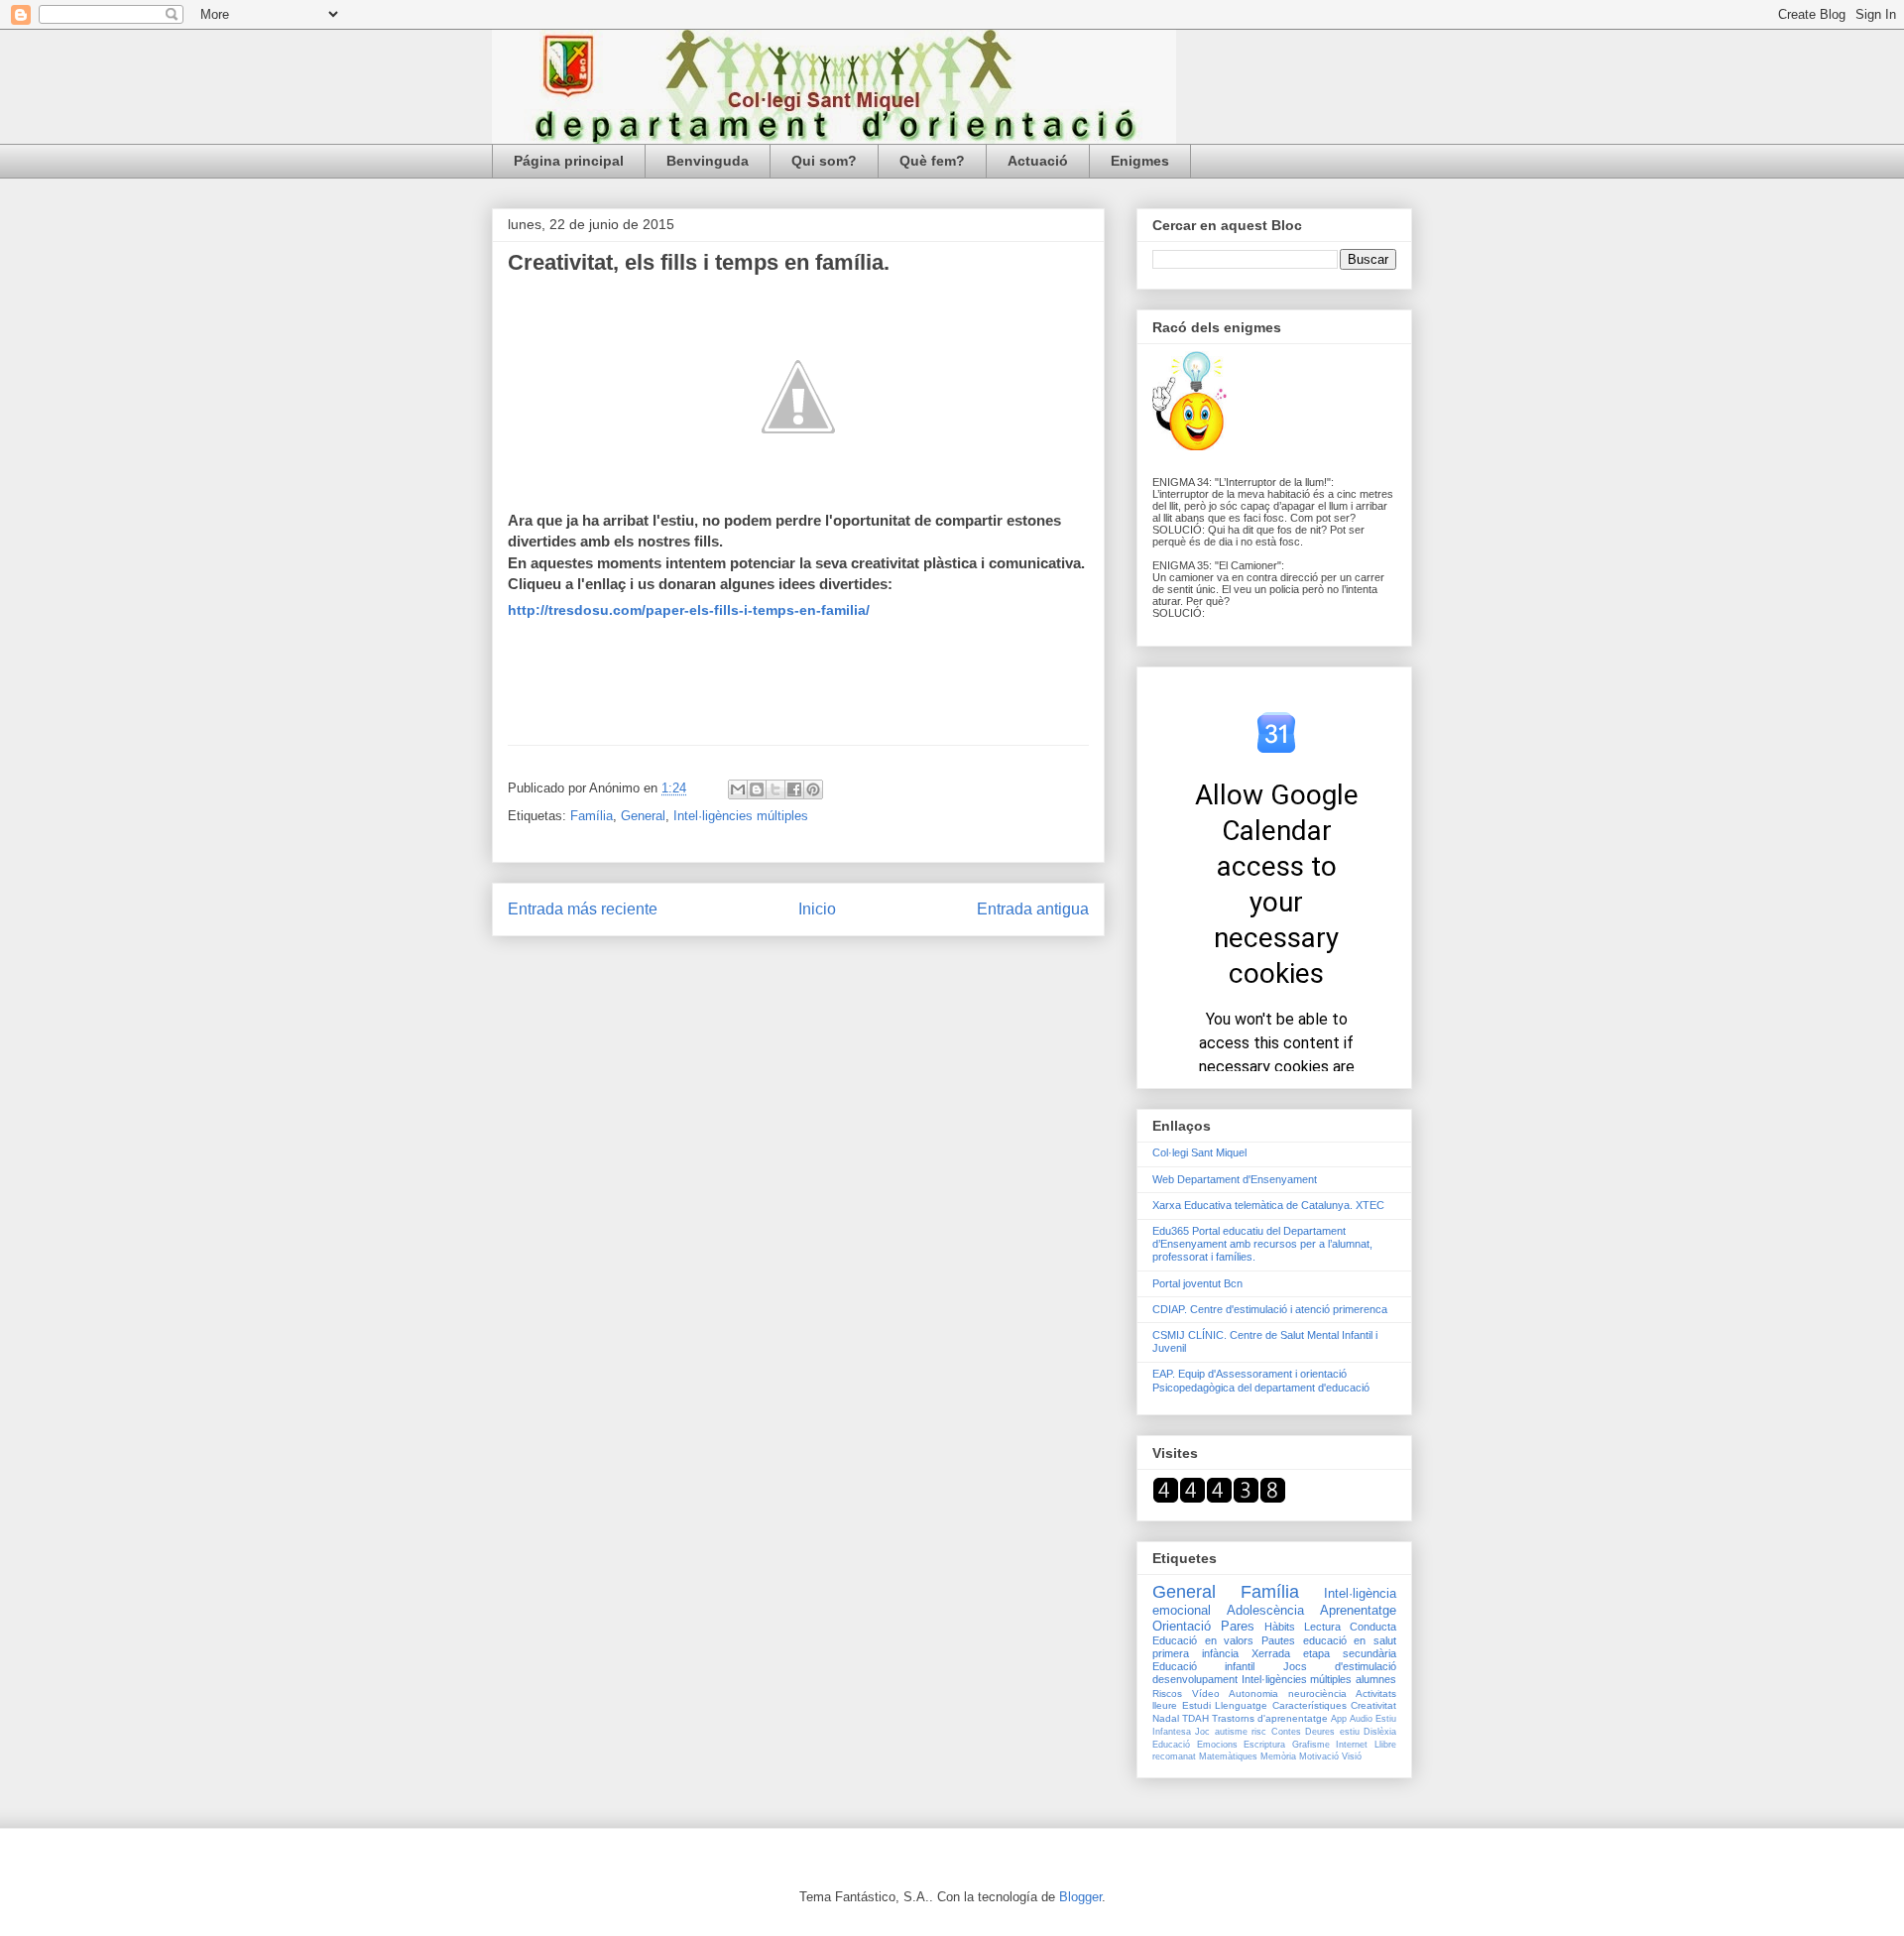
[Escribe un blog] (757, 789)
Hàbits (1280, 1627)
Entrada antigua (1033, 909)
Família (592, 816)
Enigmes (1140, 161)
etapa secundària (1350, 1653)
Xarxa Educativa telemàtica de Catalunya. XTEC (1268, 1205)
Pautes (1278, 1640)
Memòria (1278, 1756)
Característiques (1309, 1705)
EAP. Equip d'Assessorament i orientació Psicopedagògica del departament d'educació (1261, 1380)
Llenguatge (1241, 1705)
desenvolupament (1195, 1679)
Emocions (1217, 1745)
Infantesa (1172, 1732)
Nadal (1166, 1718)
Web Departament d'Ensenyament (1235, 1179)
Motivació (1319, 1756)
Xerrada (1271, 1653)
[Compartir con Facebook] (794, 789)
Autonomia (1253, 1694)
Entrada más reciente (583, 909)
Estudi (1196, 1705)
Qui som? (824, 161)
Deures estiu (1332, 1732)
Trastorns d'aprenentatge (1270, 1718)
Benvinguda (708, 161)
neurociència (1317, 1694)
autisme (1231, 1732)
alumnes (1376, 1679)
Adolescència (1265, 1610)
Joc (1202, 1732)
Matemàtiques (1228, 1756)
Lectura (1322, 1627)
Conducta (1373, 1627)
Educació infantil (1203, 1666)
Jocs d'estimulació (1340, 1666)
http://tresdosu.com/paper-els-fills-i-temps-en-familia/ (689, 610)
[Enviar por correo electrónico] (738, 789)
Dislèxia (1380, 1732)
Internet (1352, 1745)
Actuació (1038, 161)
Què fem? (932, 161)
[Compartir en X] (775, 789)
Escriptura (1264, 1745)
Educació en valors (1203, 1640)
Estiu (1386, 1719)
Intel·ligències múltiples (741, 816)
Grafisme (1311, 1745)
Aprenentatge (1358, 1610)
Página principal (569, 161)
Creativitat (1373, 1705)
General (643, 816)
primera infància (1195, 1653)
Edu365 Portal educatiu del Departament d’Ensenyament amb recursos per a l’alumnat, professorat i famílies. (1262, 1244)
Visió (1352, 1756)
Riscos (1167, 1694)
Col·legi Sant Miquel (1199, 1152)
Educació (1171, 1745)
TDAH (1195, 1718)
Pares (1238, 1626)
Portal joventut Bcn (1197, 1283)
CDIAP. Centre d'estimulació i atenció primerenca (1270, 1309)
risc (1259, 1732)
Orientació (1182, 1626)
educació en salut (1350, 1640)
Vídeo (1206, 1694)
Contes (1286, 1732)
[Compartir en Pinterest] (813, 789)
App (1339, 1719)
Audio (1361, 1719)
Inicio (817, 909)
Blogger (1080, 1897)
